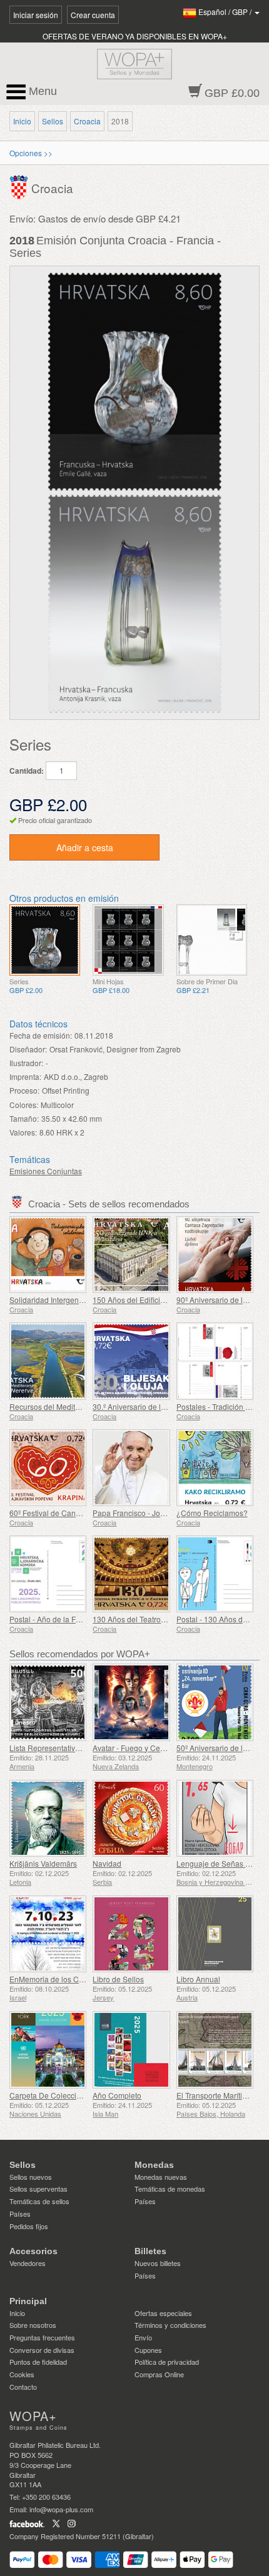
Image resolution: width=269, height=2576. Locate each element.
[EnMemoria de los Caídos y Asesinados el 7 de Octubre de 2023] (48, 1934)
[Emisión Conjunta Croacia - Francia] (45, 940)
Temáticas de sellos (39, 2201)
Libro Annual (198, 1979)
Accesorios (33, 2251)
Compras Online (159, 2374)
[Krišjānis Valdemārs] (48, 1818)
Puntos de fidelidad (38, 2362)
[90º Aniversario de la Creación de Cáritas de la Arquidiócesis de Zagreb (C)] (215, 1255)
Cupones (148, 2350)
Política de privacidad (167, 2362)
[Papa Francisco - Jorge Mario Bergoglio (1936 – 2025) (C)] (131, 1468)
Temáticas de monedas (170, 2189)
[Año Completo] (131, 2049)
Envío (143, 2337)
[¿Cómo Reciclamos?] (215, 1468)
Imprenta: (25, 1076)
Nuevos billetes (158, 2263)
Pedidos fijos (29, 2226)
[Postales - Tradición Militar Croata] (215, 1361)
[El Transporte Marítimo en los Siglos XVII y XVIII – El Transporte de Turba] (215, 2049)
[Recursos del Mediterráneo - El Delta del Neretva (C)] (48, 1361)
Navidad (107, 1863)
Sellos (53, 121)
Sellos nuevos (31, 2177)
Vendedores (28, 2263)
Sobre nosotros (33, 2325)
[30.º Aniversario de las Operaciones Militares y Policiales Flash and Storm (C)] (131, 1361)
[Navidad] (131, 1818)
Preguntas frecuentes (42, 2337)
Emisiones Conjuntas (46, 1171)
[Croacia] (20, 186)
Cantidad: (27, 771)
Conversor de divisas (42, 2350)
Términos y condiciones (170, 2325)
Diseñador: (28, 1049)
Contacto (23, 2387)
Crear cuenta (93, 15)
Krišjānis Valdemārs (43, 1863)
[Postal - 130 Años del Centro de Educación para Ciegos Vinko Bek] (215, 1574)
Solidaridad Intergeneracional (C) (66, 1300)
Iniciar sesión (36, 15)
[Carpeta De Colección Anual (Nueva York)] (48, 2049)
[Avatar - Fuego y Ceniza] (131, 1702)
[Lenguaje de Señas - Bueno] (215, 1818)
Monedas (154, 2165)
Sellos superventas (38, 2189)
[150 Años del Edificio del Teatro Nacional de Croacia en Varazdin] (131, 1255)
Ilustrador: (26, 1063)
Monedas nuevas (161, 2177)
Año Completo (117, 2095)
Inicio (22, 121)
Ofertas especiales (163, 2313)
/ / (226, 12)
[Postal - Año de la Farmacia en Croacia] (48, 1574)
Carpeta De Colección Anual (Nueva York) (81, 2095)
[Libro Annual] (215, 1934)
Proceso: (24, 1090)
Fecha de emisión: (41, 1035)
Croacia (87, 121)
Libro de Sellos (118, 1979)
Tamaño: (24, 1118)
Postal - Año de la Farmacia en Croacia (76, 1619)
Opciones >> (31, 153)
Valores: (23, 1132)
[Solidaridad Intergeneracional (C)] (48, 1255)
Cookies (22, 2374)
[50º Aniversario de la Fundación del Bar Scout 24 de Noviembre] (215, 1702)
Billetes (150, 2251)
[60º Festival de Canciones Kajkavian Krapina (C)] (48, 1468)
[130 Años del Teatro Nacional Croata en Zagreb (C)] (131, 1574)
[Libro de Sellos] (131, 1934)
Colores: (24, 1105)
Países (20, 2214)
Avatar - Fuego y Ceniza (134, 1748)
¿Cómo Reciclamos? (212, 1513)
